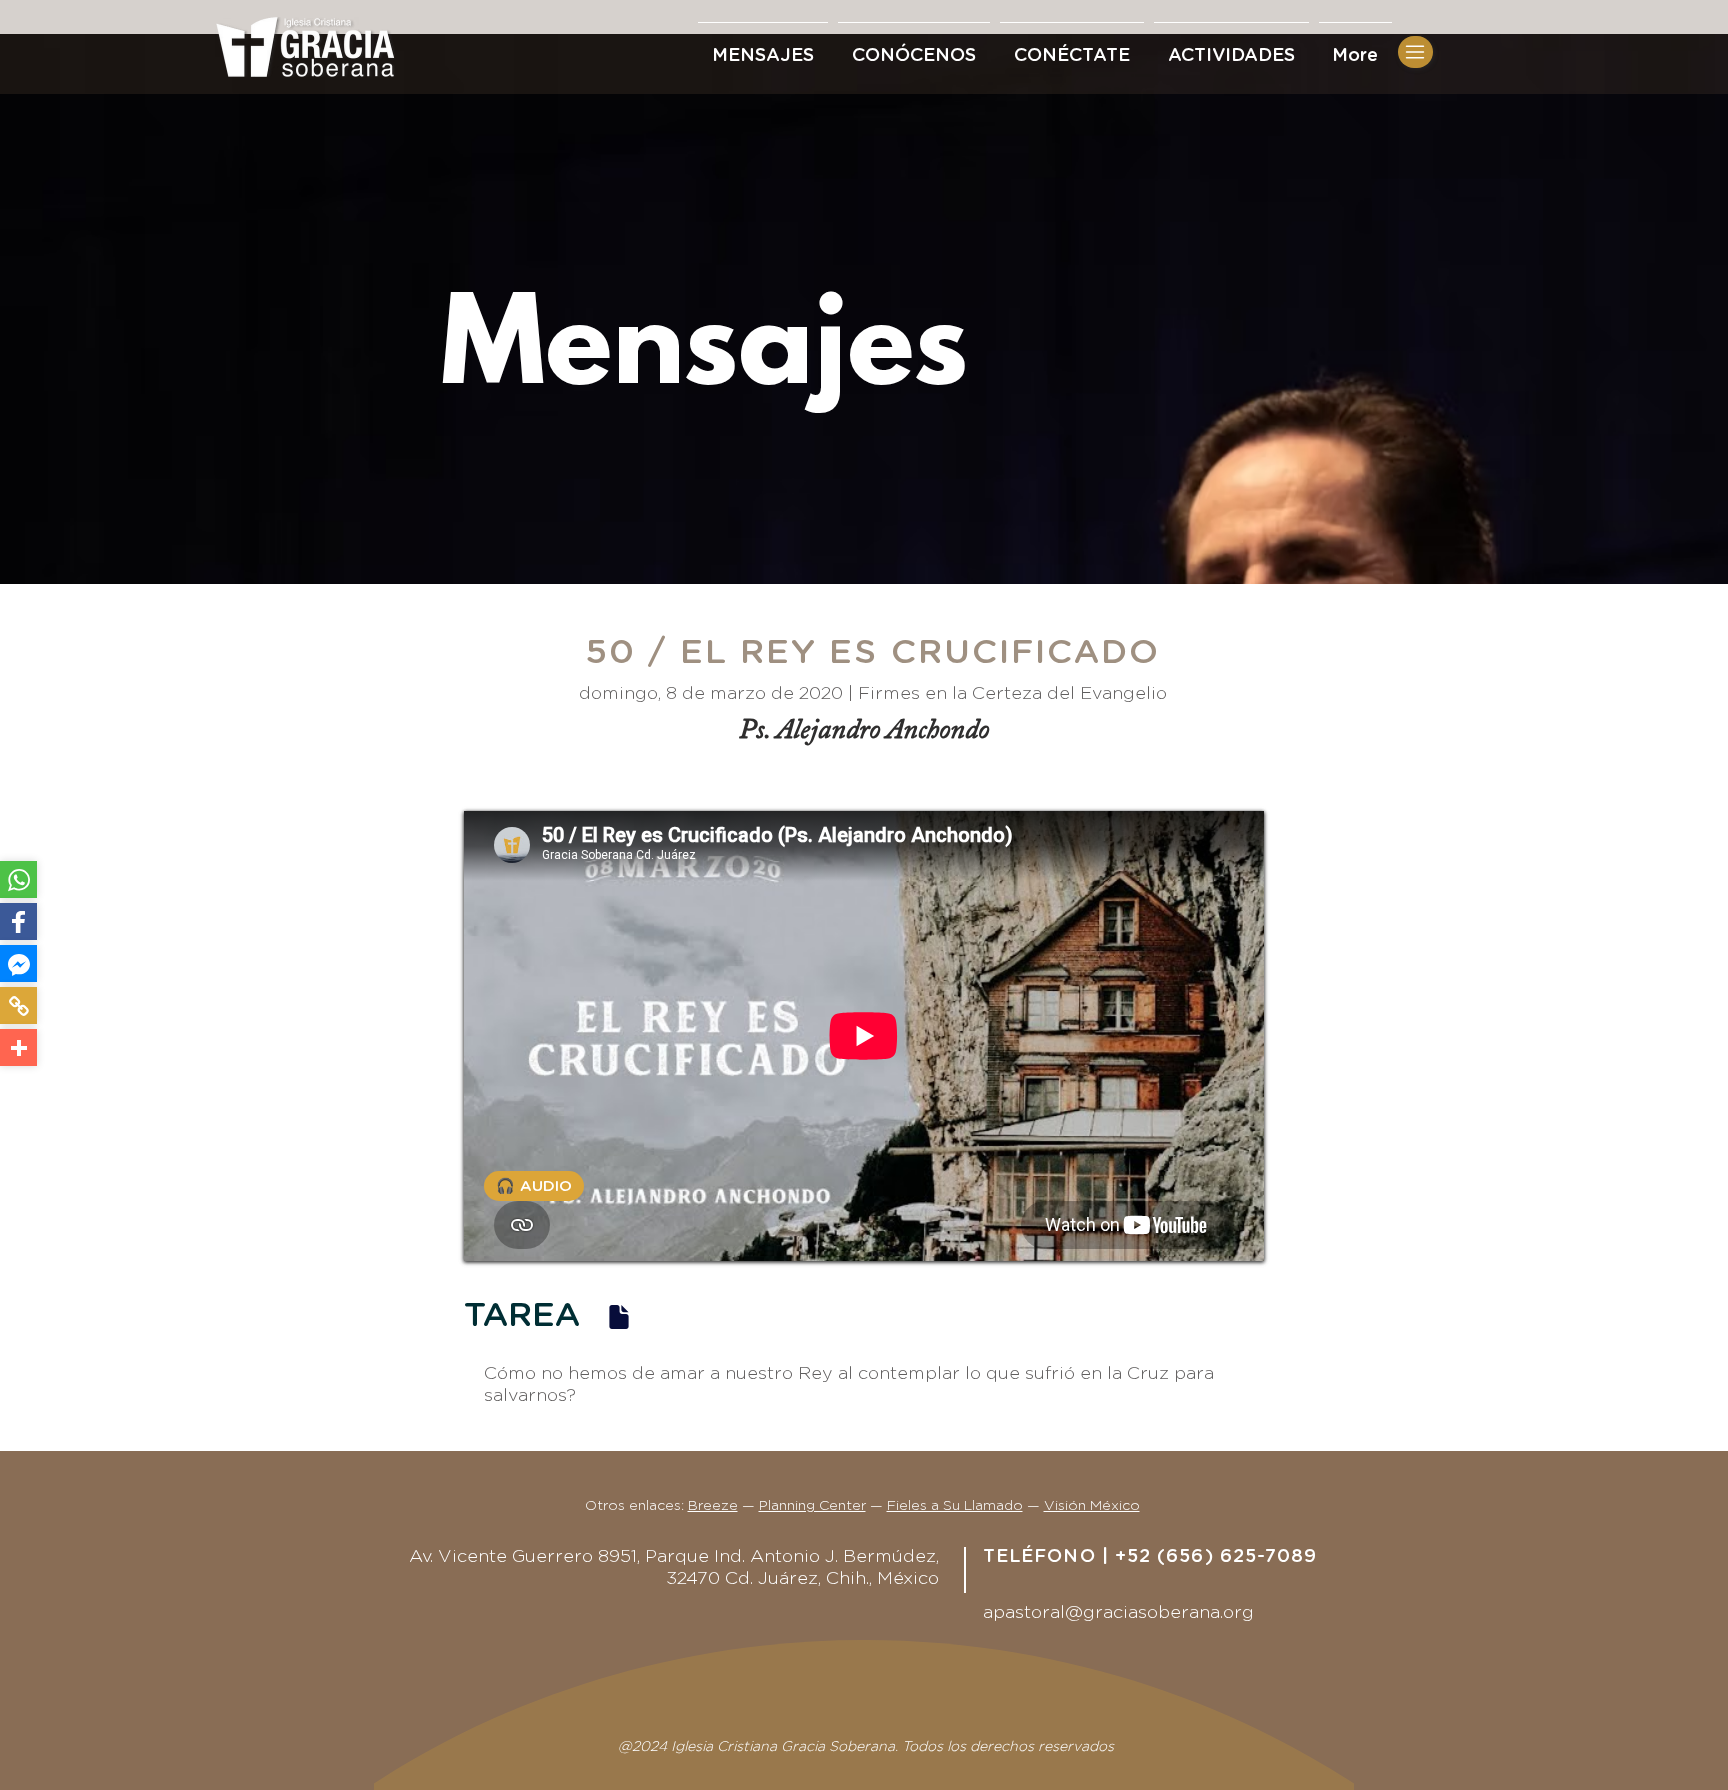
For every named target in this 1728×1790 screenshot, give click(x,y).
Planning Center (812, 1506)
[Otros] (18, 1047)
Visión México (1092, 1506)
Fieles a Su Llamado (955, 1506)
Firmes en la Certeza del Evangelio (1012, 694)
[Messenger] (18, 963)
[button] (1072, 47)
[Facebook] (18, 921)
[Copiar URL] (18, 1005)
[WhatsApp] (18, 879)
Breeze (713, 1506)
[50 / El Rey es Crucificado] (619, 1316)
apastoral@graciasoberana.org (1118, 1613)
